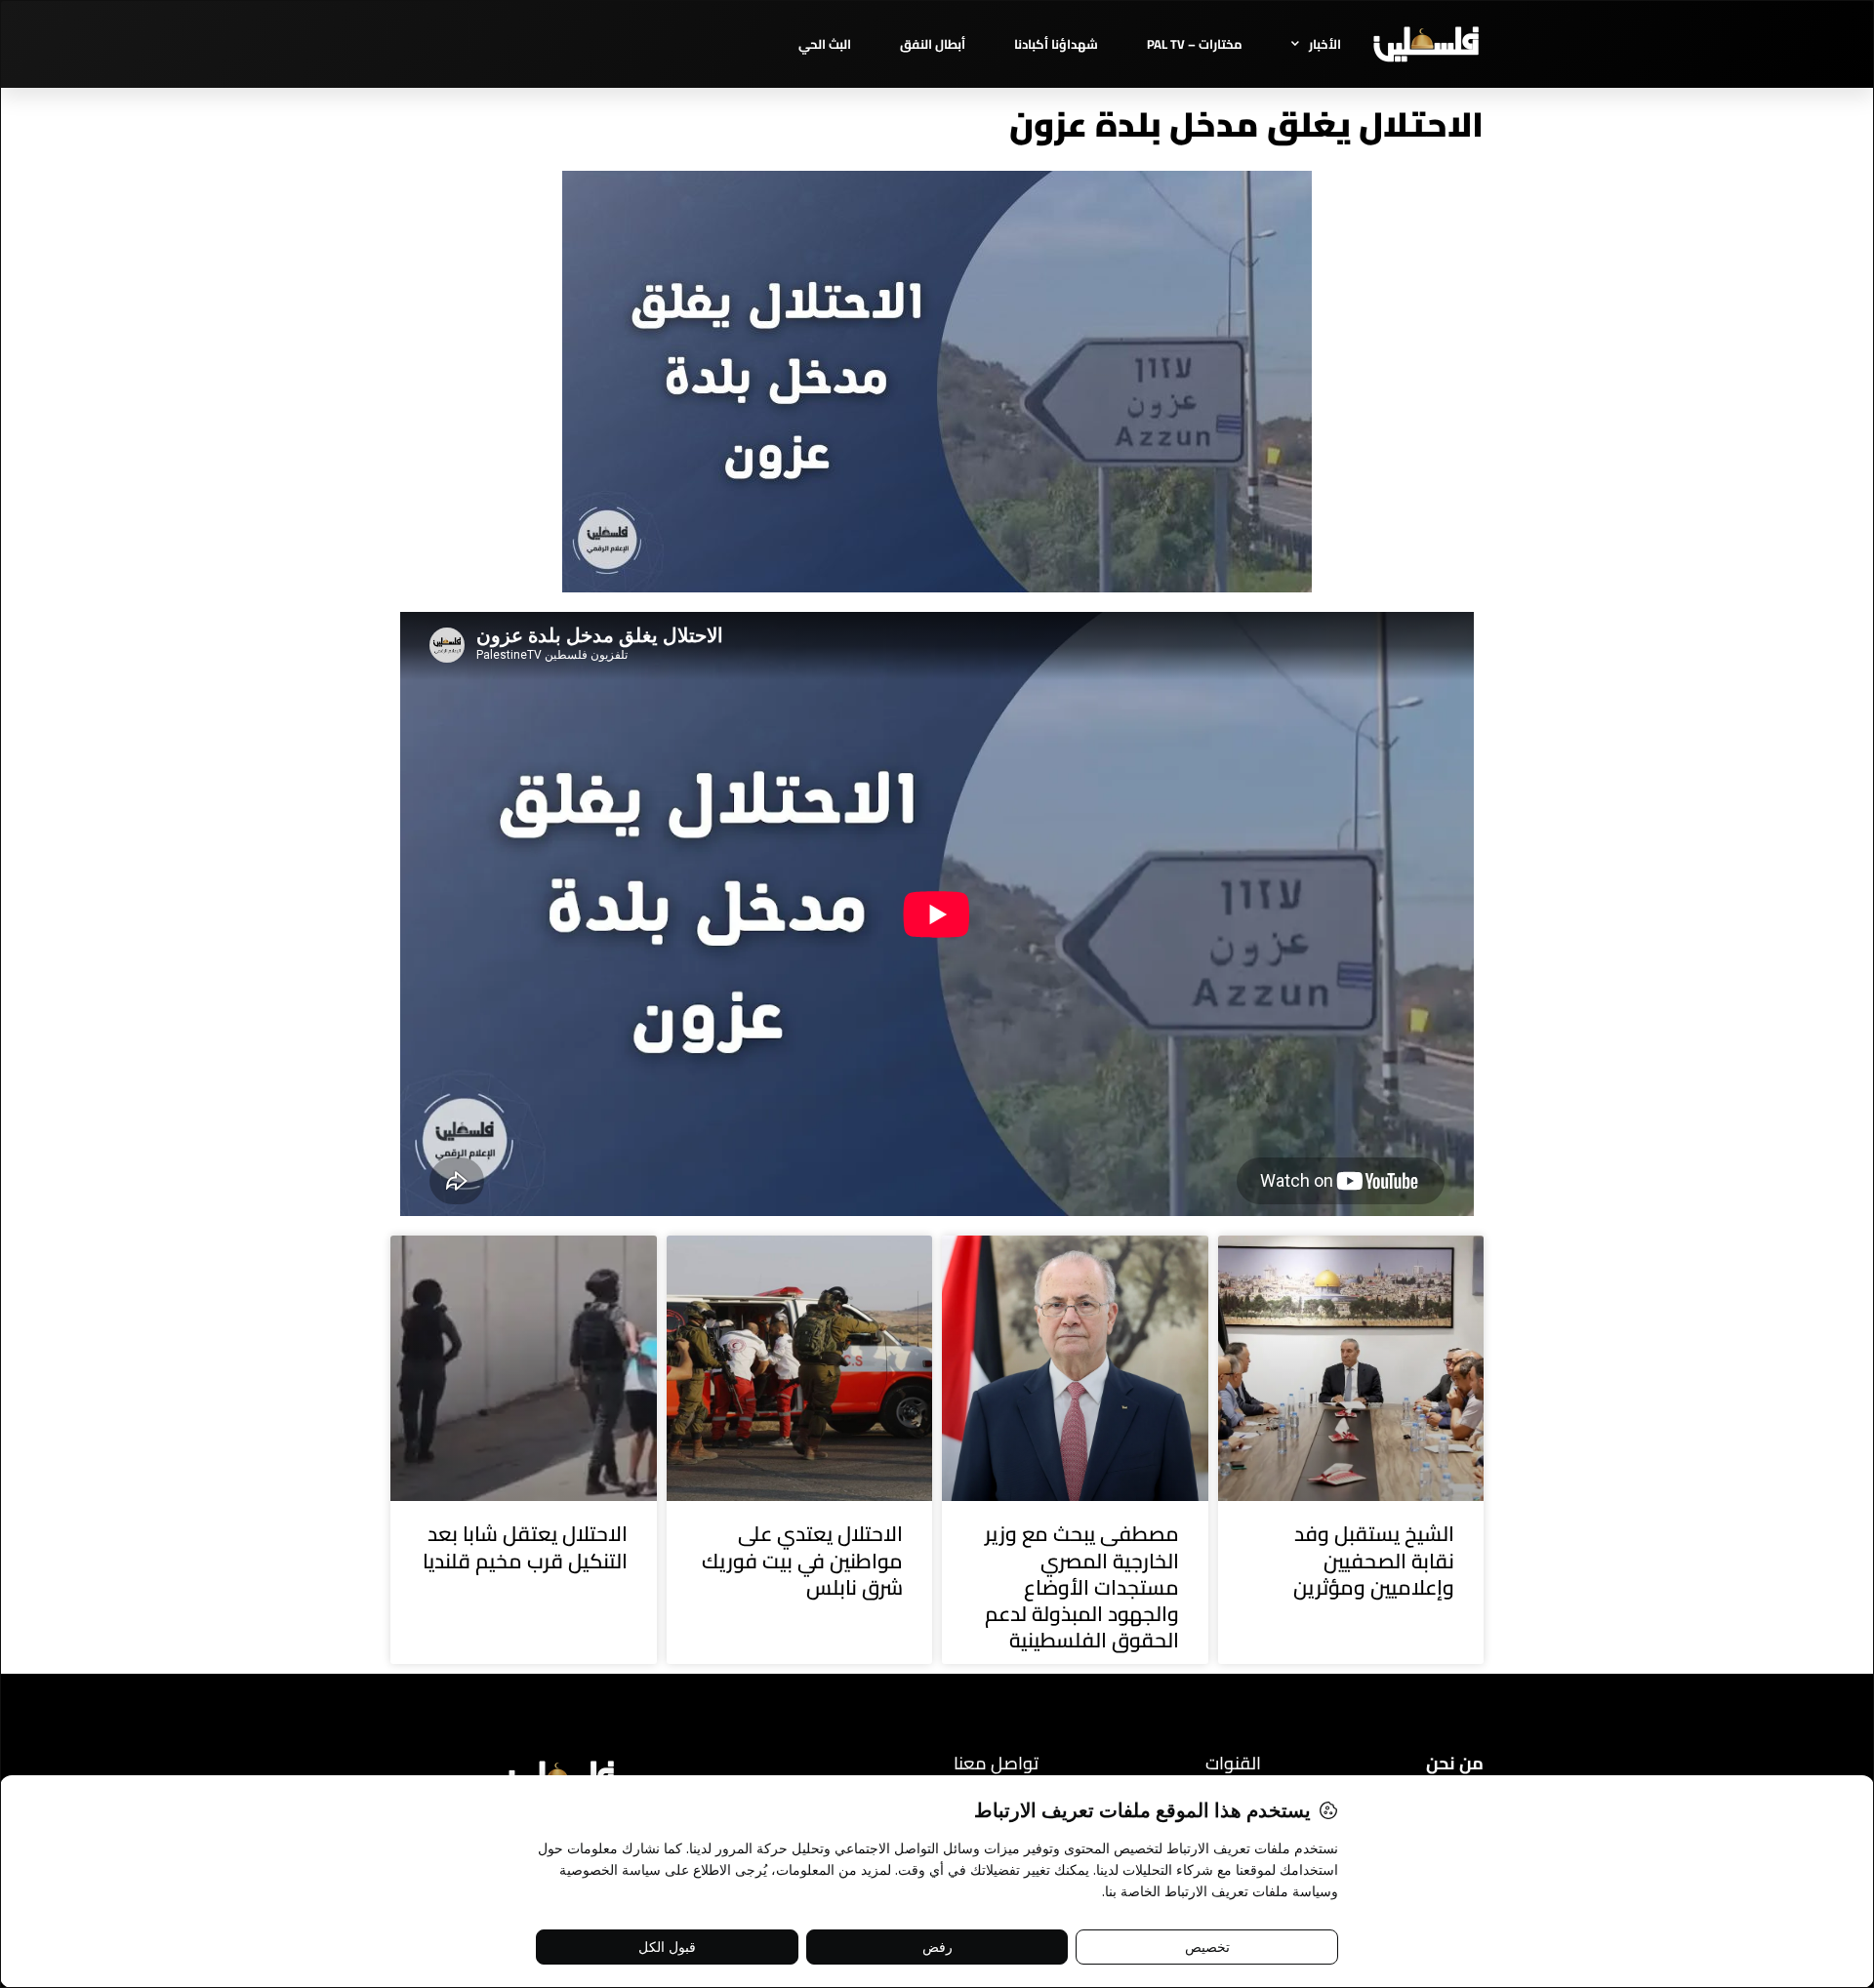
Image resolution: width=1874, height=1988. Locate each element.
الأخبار (1325, 44)
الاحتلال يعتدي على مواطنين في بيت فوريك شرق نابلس (802, 1561)
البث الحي (825, 44)
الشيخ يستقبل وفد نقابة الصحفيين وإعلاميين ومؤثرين (1374, 1561)
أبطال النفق (933, 44)
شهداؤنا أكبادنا (1056, 44)
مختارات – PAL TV (1195, 44)
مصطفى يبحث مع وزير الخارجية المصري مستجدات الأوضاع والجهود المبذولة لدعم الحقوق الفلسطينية (1082, 1587)
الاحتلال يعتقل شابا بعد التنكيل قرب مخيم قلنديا (525, 1547)
